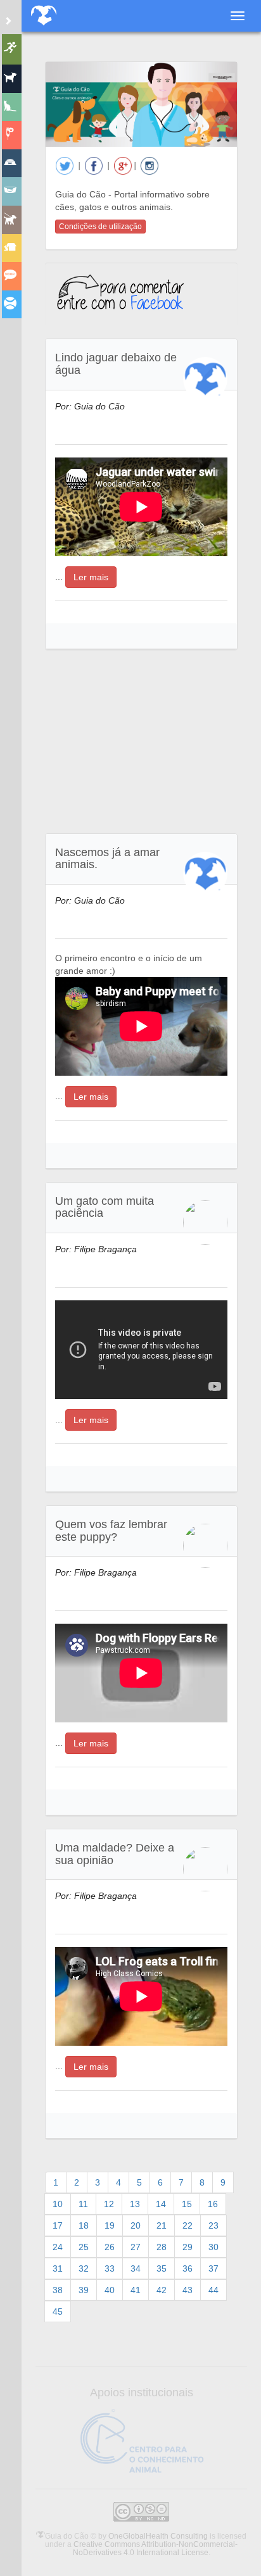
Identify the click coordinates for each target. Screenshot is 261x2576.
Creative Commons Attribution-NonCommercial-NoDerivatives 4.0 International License (156, 2548)
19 (110, 2225)
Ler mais (91, 577)
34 (136, 2268)
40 (110, 2290)
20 (136, 2225)
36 (188, 2268)
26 (110, 2247)
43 (188, 2290)
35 (162, 2268)
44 (213, 2290)
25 (84, 2247)
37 (213, 2268)
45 (58, 2312)
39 (84, 2290)
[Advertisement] (141, 742)
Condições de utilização (100, 227)
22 (188, 2225)
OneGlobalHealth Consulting (158, 2536)
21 (162, 2225)
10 (58, 2204)
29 (188, 2247)
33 (110, 2268)
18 (84, 2225)
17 (58, 2225)
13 (135, 2204)
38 (58, 2290)
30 (213, 2247)
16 (213, 2204)
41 (136, 2290)
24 (58, 2247)
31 (58, 2268)
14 (161, 2204)
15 (187, 2204)
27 (136, 2247)
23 (213, 2225)
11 (83, 2204)
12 (109, 2204)
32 (84, 2268)
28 (162, 2247)
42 (162, 2290)
